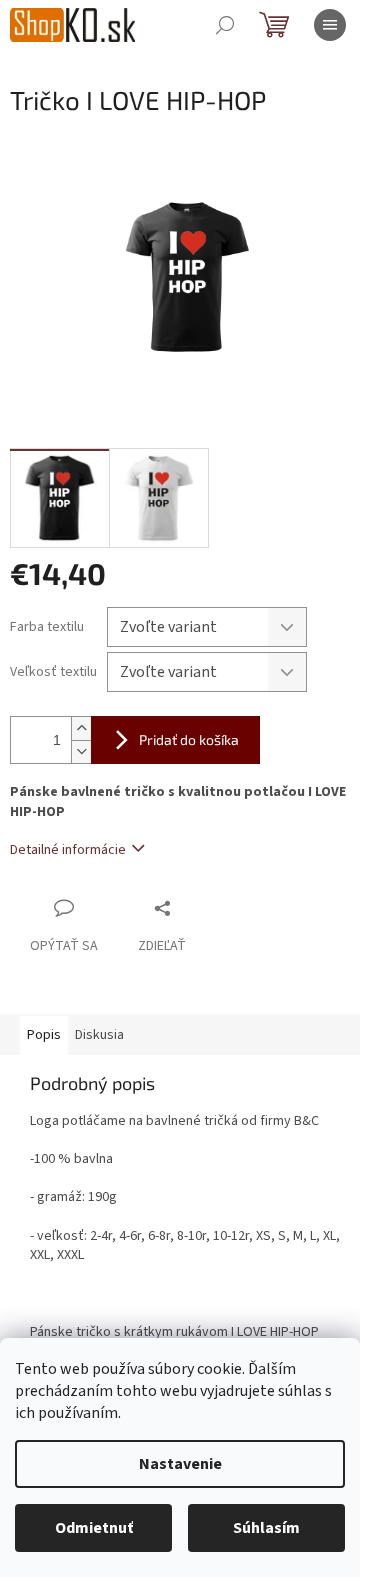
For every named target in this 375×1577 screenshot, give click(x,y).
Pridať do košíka (189, 739)
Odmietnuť (94, 1528)
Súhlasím (266, 1528)
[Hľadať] (225, 25)
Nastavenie (180, 1464)
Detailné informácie (68, 850)
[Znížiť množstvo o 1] (81, 751)
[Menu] (330, 25)
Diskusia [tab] (99, 1035)
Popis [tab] (44, 1035)
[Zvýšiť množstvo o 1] (81, 728)
